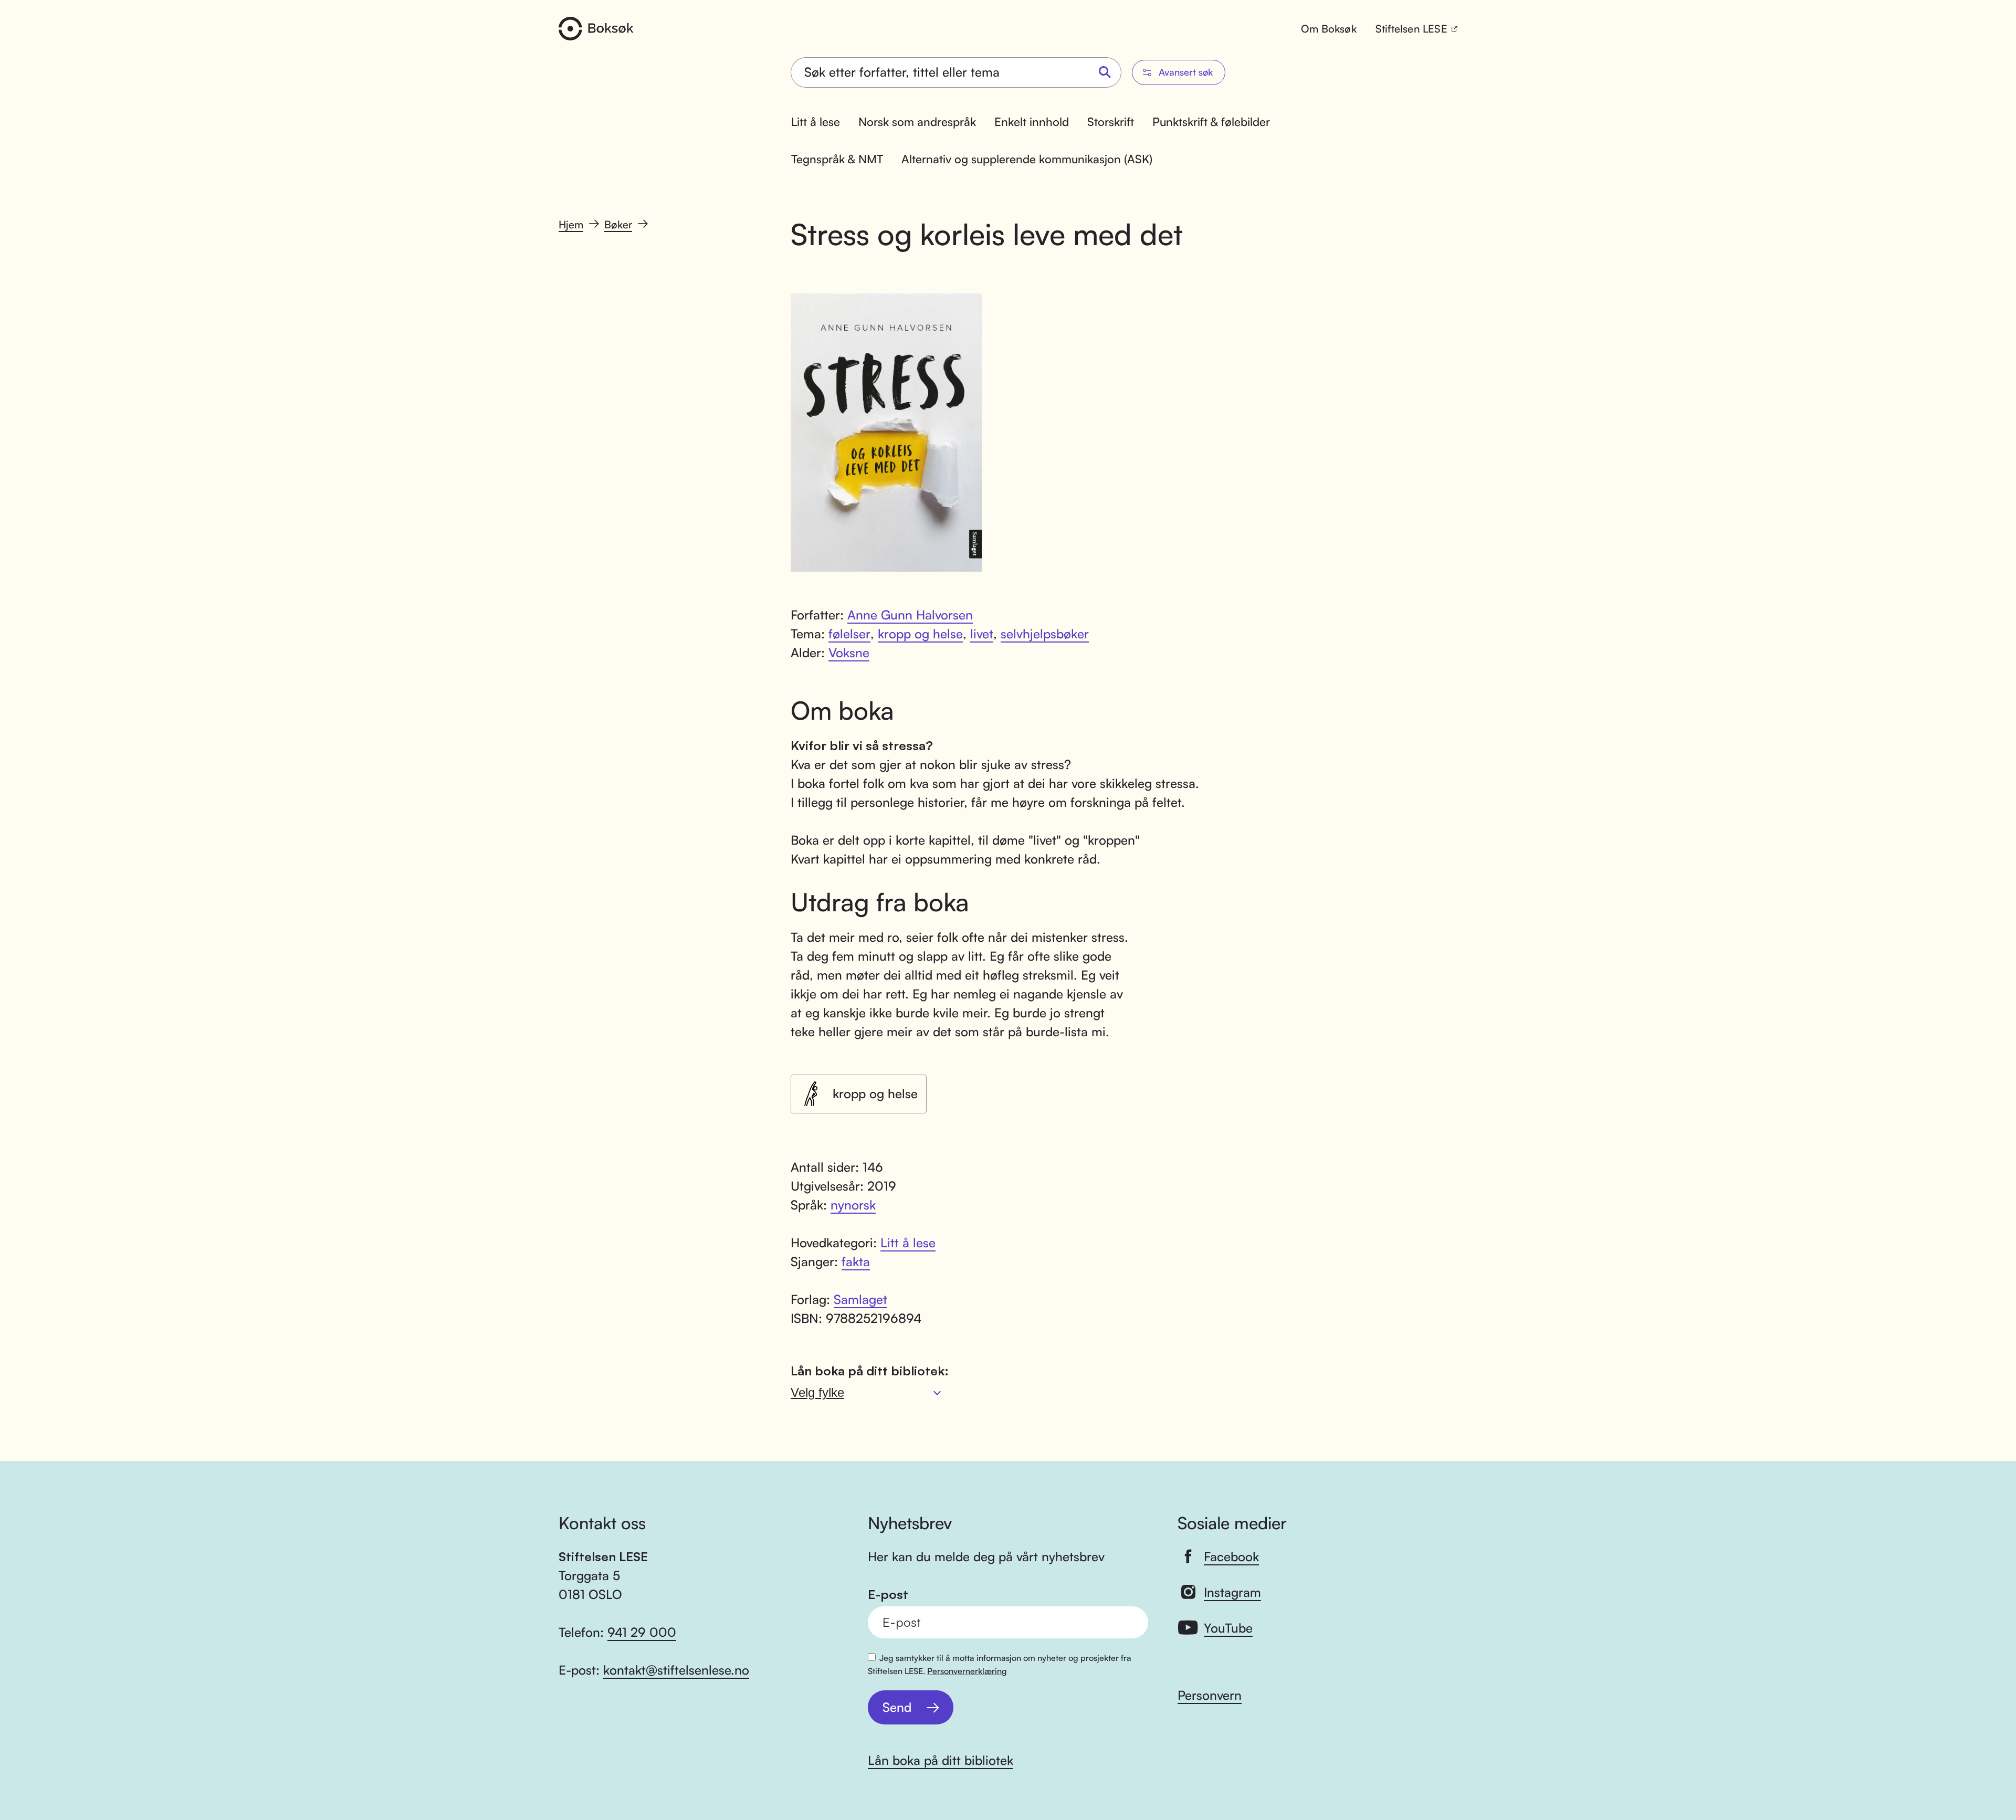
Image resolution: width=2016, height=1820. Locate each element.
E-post (888, 1595)
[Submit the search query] (1105, 73)
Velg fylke (817, 1392)
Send (897, 1707)
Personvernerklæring (967, 1671)
